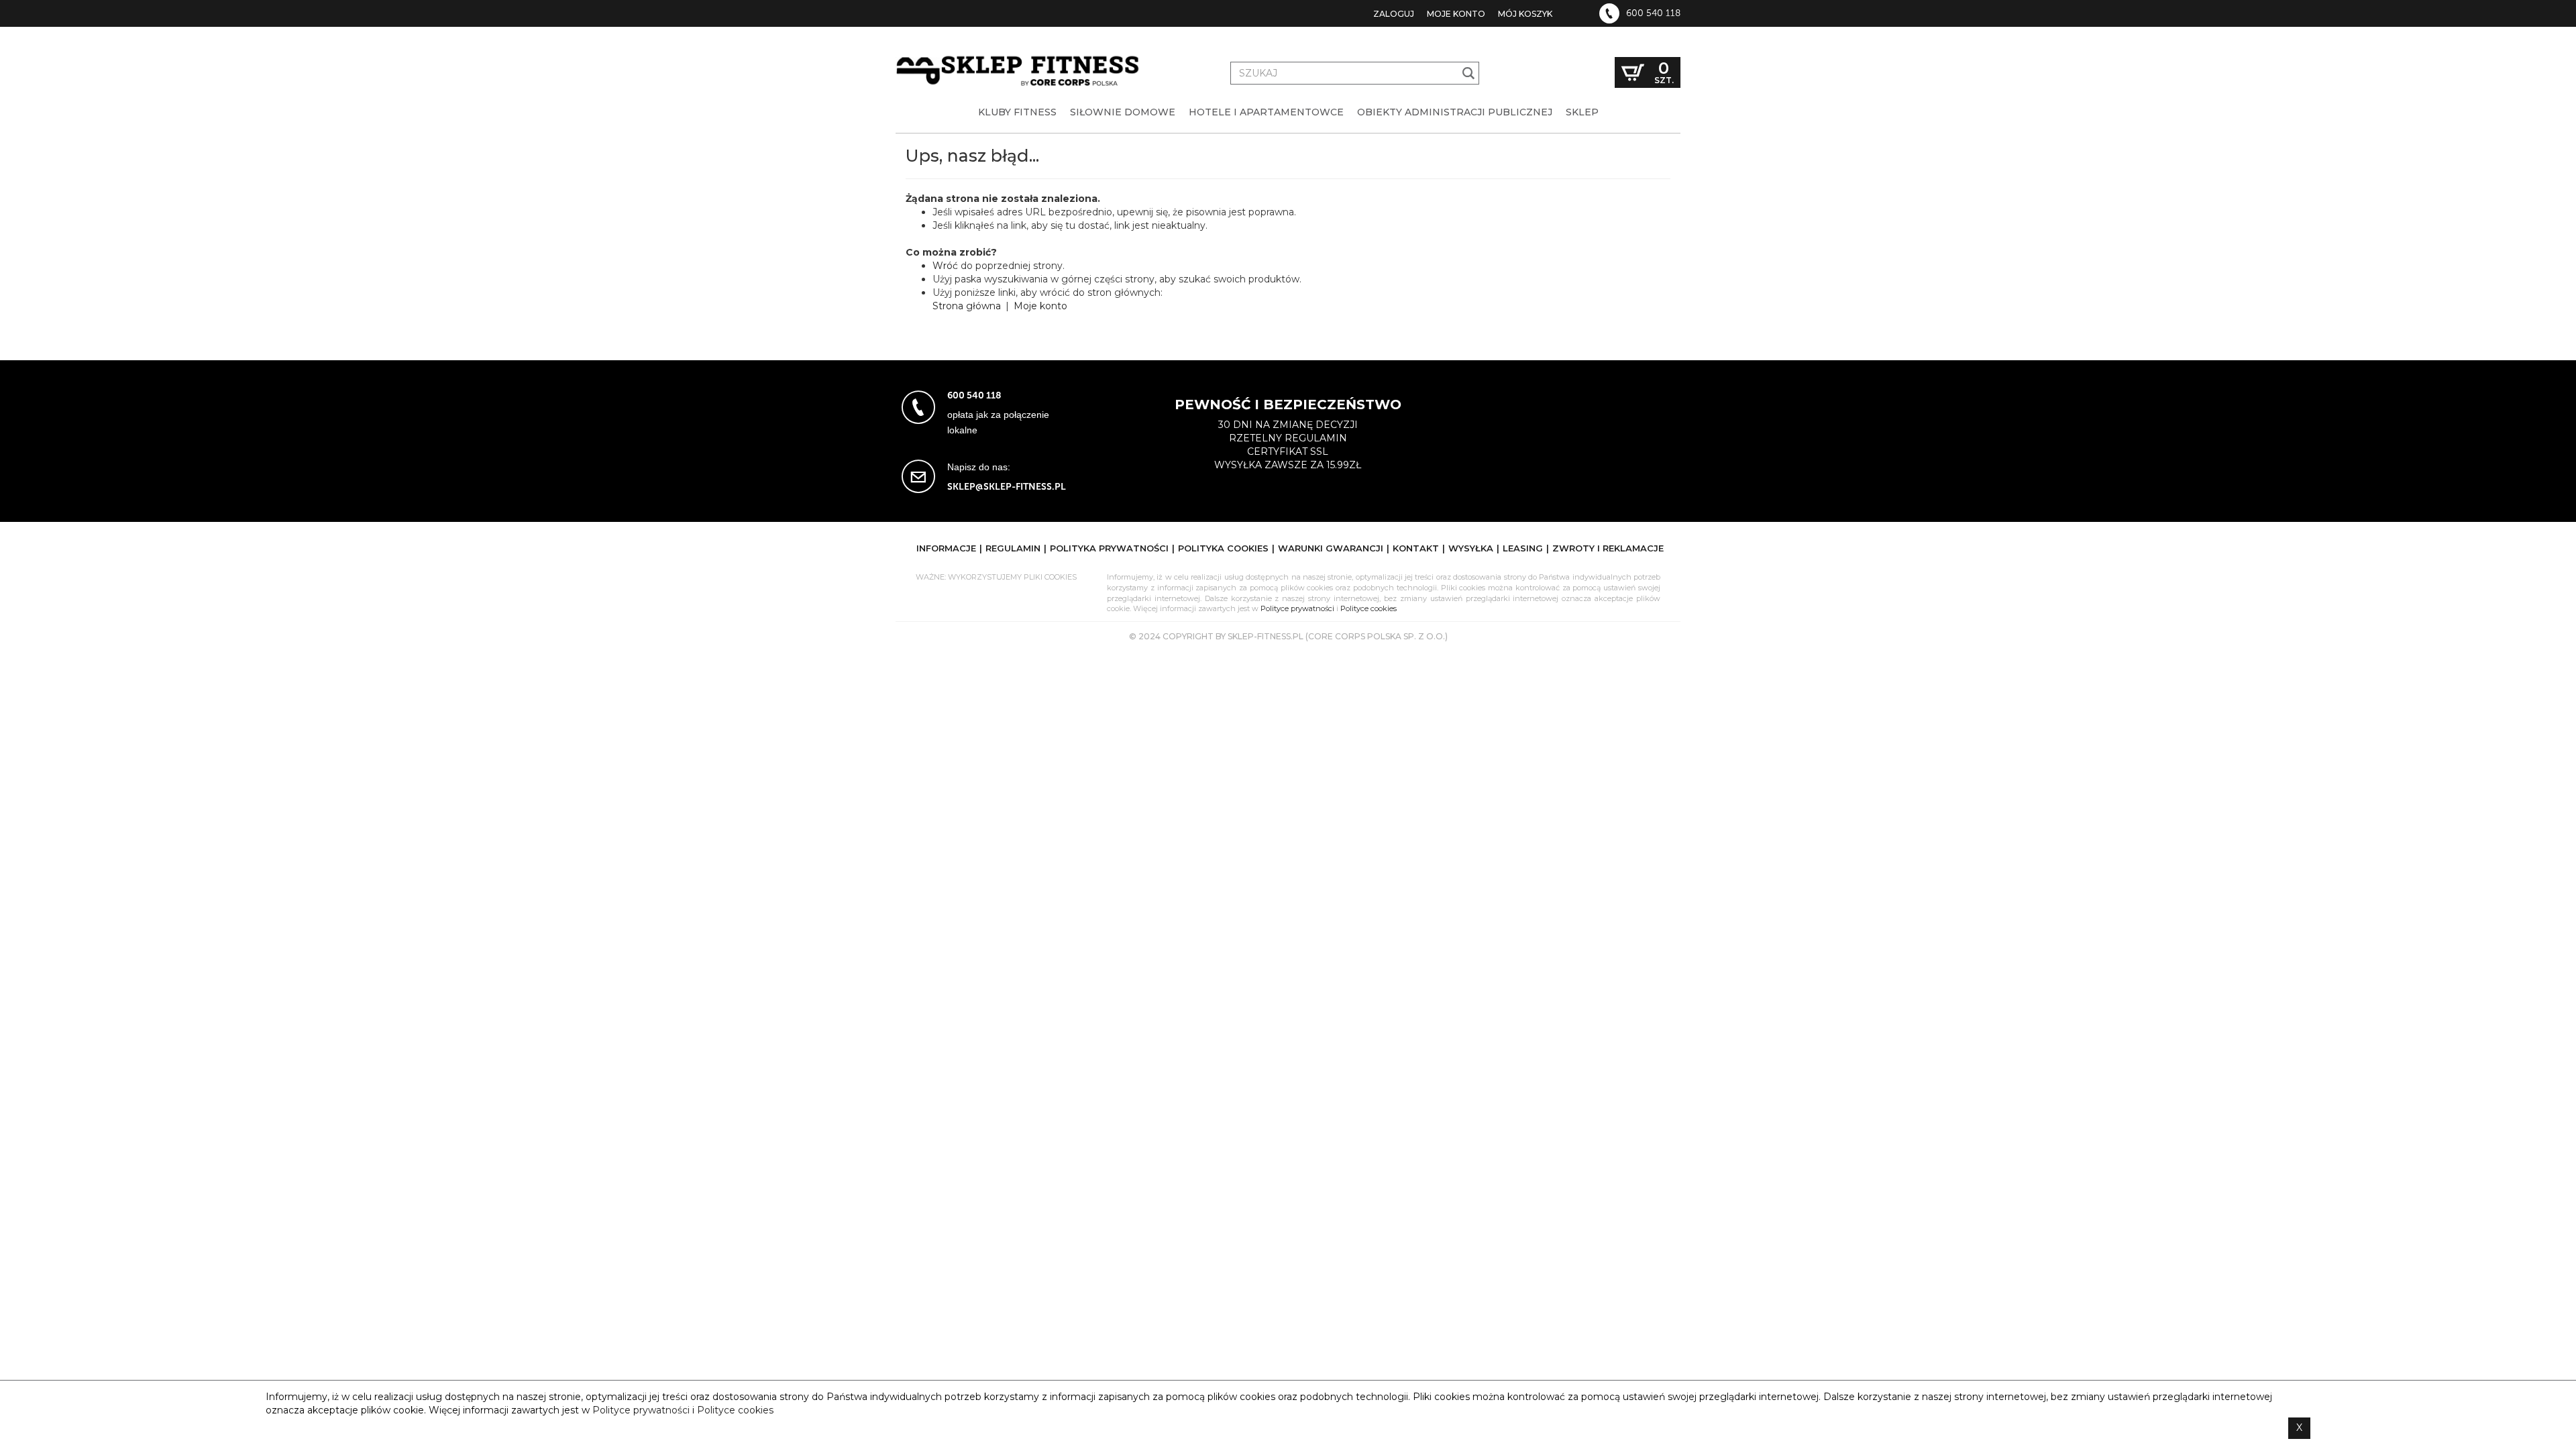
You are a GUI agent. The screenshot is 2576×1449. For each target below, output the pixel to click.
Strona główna (967, 306)
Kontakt (1416, 548)
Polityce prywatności (1297, 608)
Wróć (945, 266)
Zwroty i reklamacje (1608, 548)
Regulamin (1013, 548)
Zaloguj (1394, 14)
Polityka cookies (1223, 548)
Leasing (1523, 548)
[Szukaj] (1469, 73)
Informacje (946, 548)
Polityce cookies (1368, 608)
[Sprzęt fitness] (1020, 59)
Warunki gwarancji (1331, 548)
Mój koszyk (1525, 14)
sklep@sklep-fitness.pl (1007, 487)
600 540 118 (1653, 13)
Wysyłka (1471, 548)
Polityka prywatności (1109, 548)
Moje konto (1456, 14)
